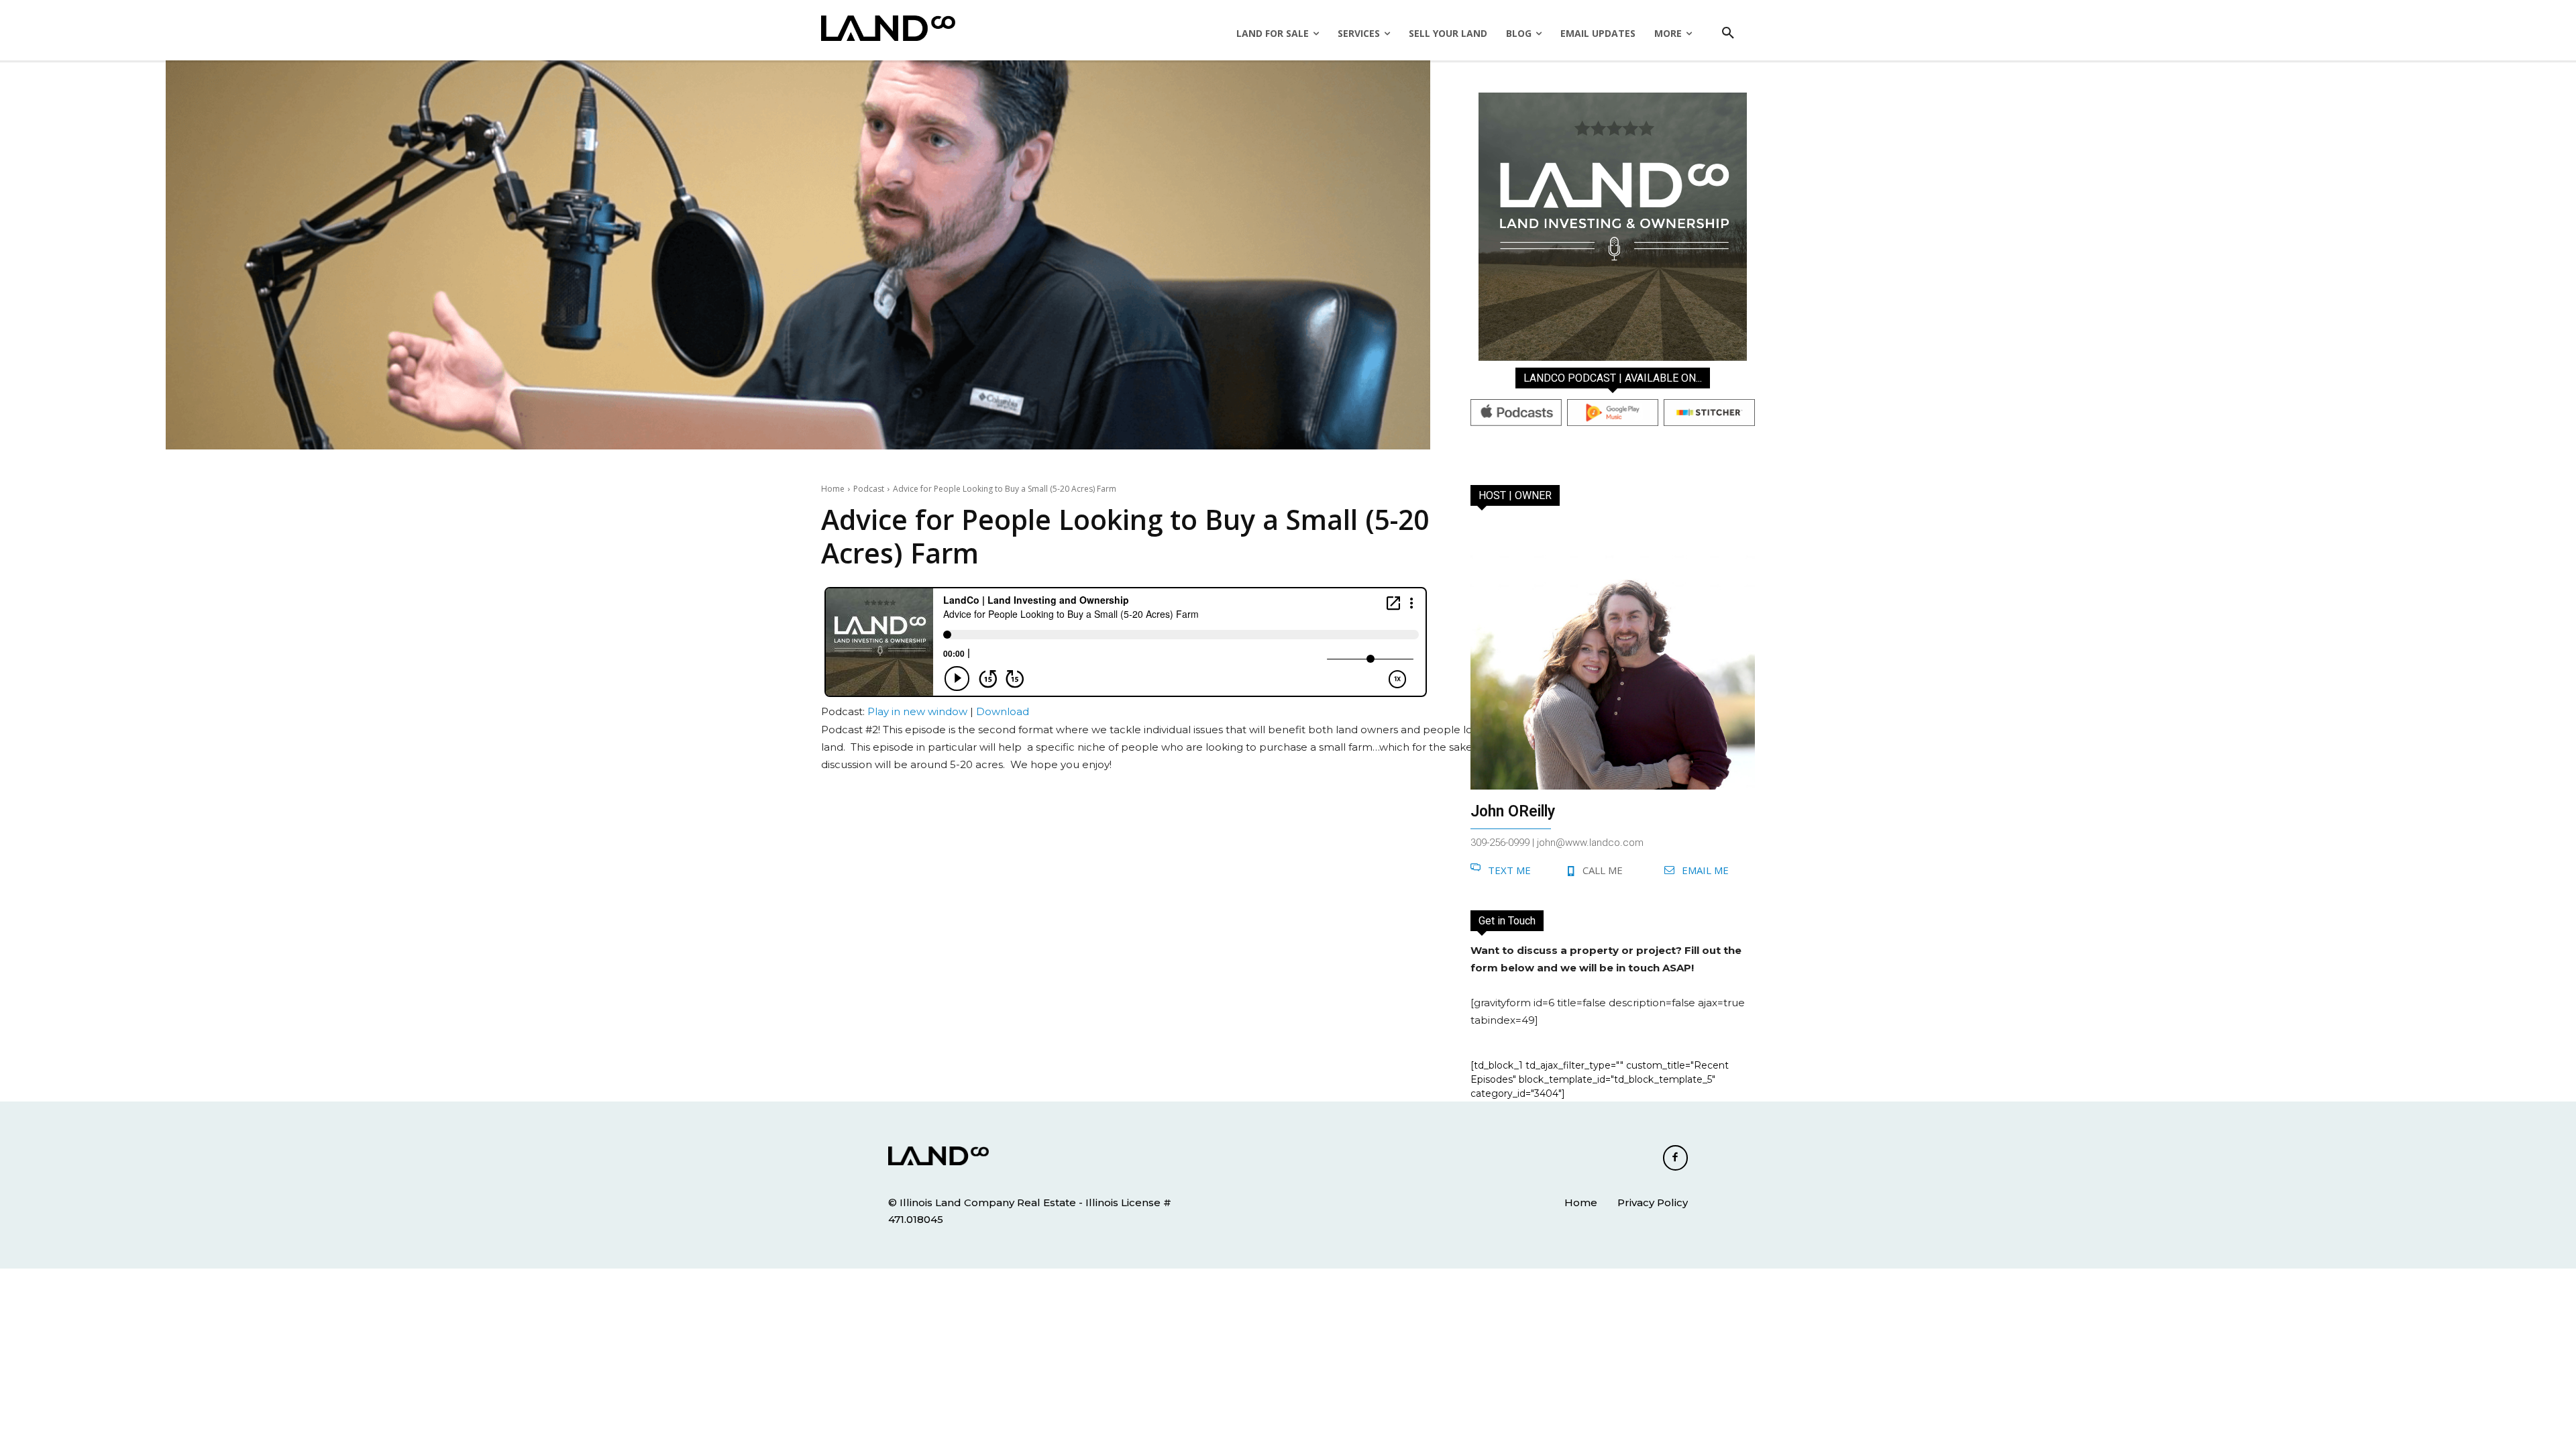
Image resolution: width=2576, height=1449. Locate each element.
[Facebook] (1676, 1158)
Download (1003, 711)
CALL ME (1603, 870)
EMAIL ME (1705, 870)
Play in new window (917, 711)
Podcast (869, 489)
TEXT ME (1509, 870)
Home (833, 489)
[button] (1728, 34)
